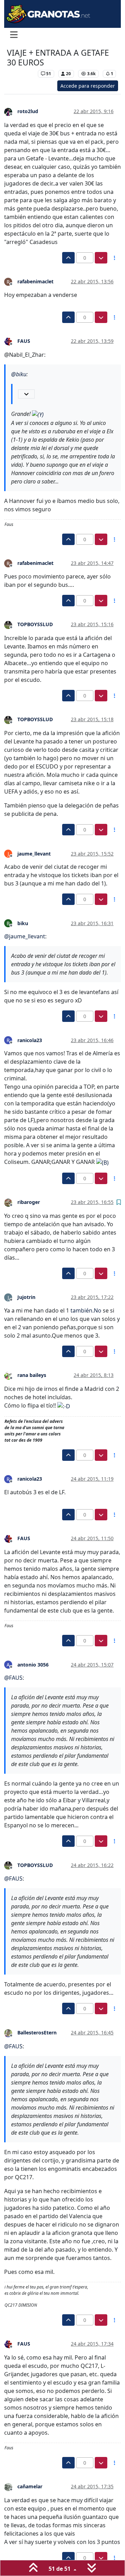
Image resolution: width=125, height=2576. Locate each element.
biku (23, 923)
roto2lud (28, 111)
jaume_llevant (34, 854)
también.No (86, 1310)
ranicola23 (30, 1040)
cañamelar (30, 2486)
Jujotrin (26, 1297)
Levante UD (21, 74)
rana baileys (32, 1375)
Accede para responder (88, 86)
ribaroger (29, 1202)
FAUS (24, 341)
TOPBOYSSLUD (35, 624)
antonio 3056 (33, 1665)
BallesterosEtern (37, 2033)
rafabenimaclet (35, 281)
